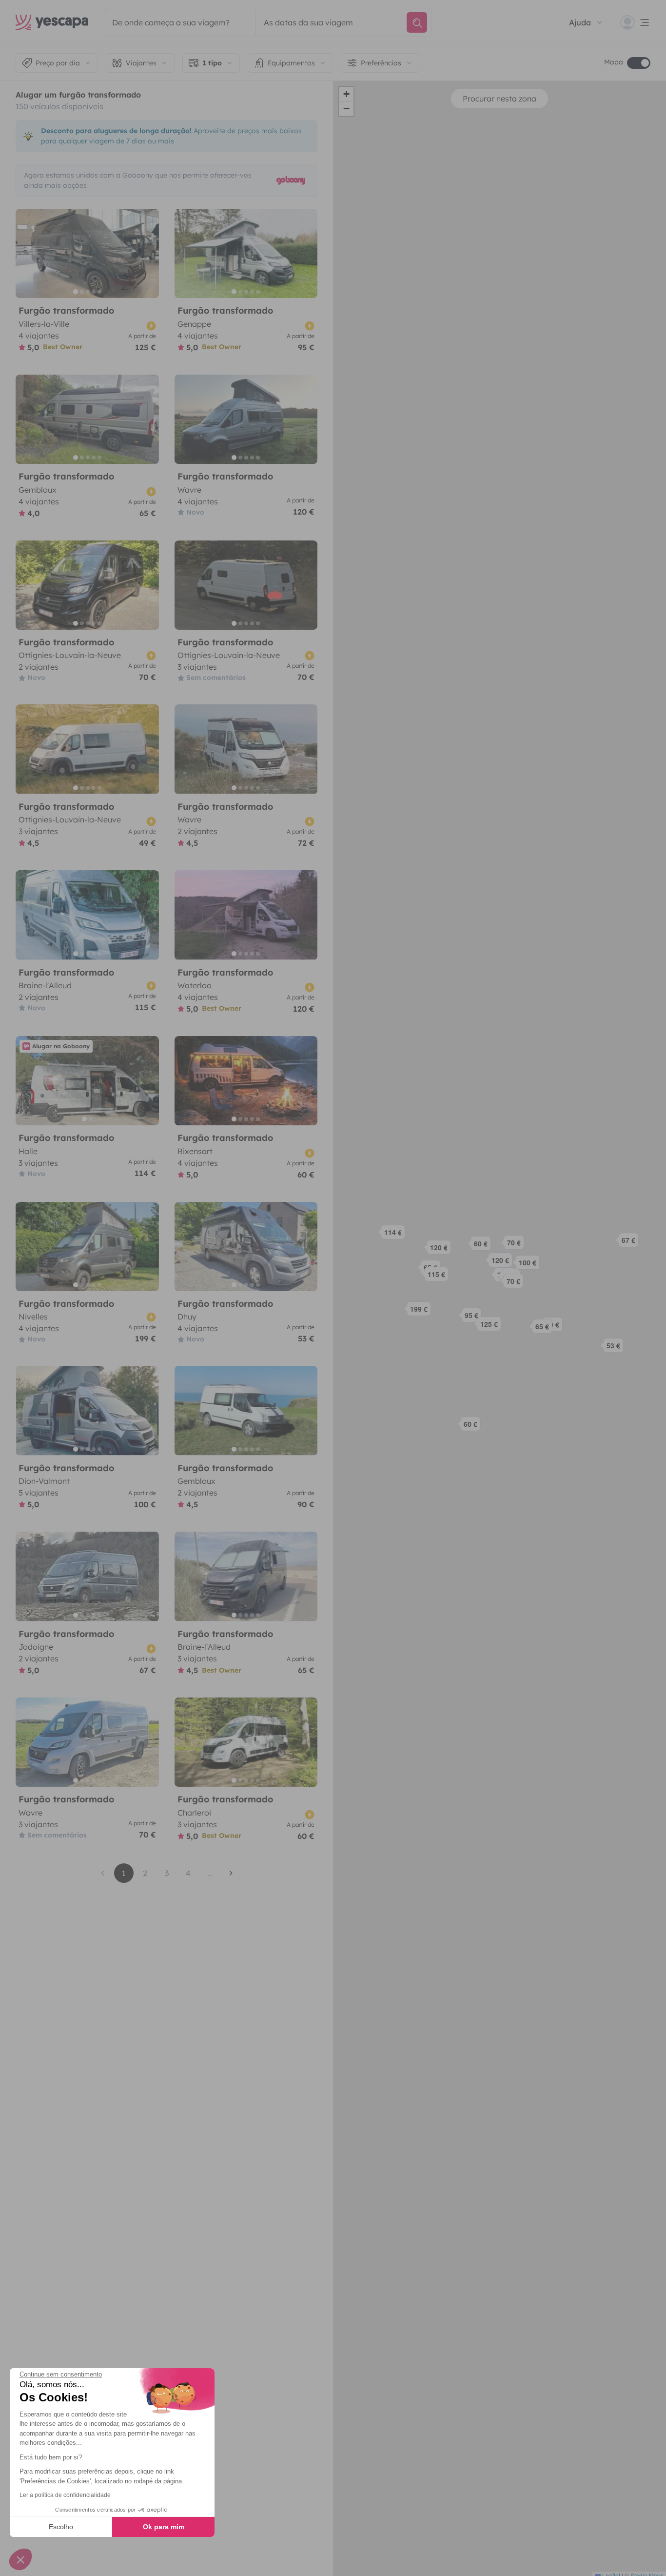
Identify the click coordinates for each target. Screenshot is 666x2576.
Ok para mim (164, 2527)
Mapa (614, 62)
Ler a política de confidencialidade (65, 2495)
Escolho (61, 2527)
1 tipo (212, 63)
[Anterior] (27, 253)
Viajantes (141, 63)
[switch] (639, 63)
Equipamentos (291, 63)
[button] (490, 1327)
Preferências (381, 63)
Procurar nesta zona (499, 99)
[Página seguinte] (231, 1873)
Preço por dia (58, 63)
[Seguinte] (147, 253)
